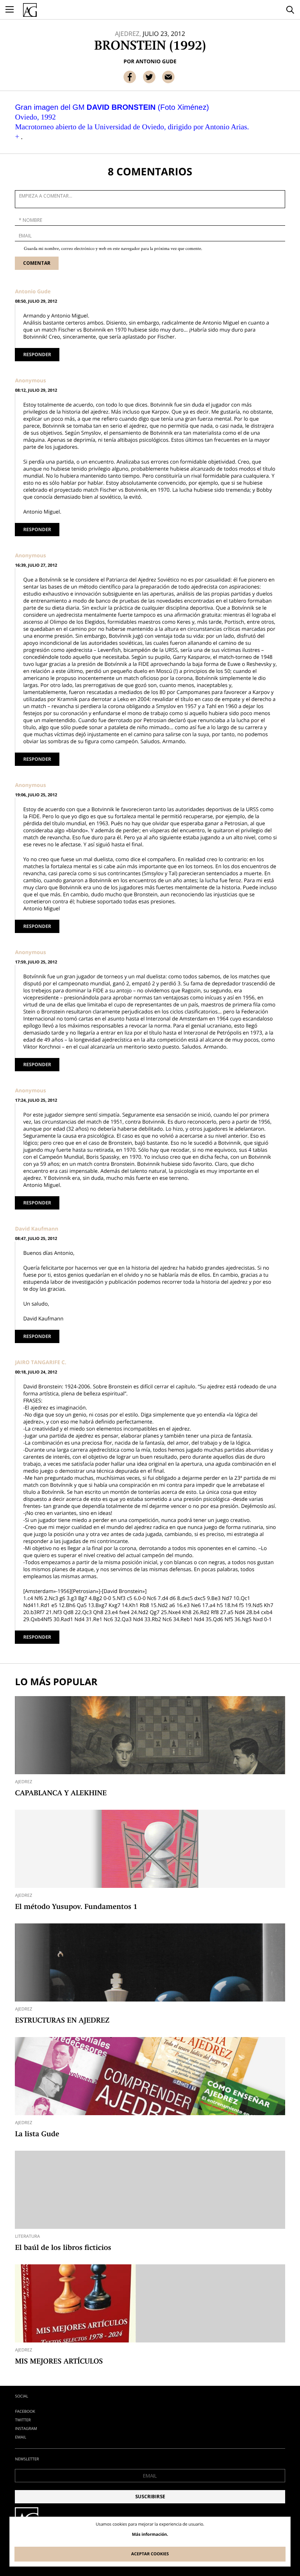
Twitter (23, 2420)
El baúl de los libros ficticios (63, 2248)
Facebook (25, 2411)
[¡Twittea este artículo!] (149, 77)
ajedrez (23, 1782)
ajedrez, (128, 34)
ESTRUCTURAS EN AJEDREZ (62, 2021)
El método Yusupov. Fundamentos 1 (76, 1907)
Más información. (150, 2535)
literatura (27, 2236)
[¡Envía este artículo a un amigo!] (168, 77)
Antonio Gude (156, 61)
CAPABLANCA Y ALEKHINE (61, 1794)
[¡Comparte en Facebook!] (130, 77)
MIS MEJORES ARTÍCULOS (59, 2362)
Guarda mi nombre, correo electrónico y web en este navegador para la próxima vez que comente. (113, 249)
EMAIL (21, 2437)
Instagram (26, 2428)
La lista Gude (37, 2135)
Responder (37, 354)
